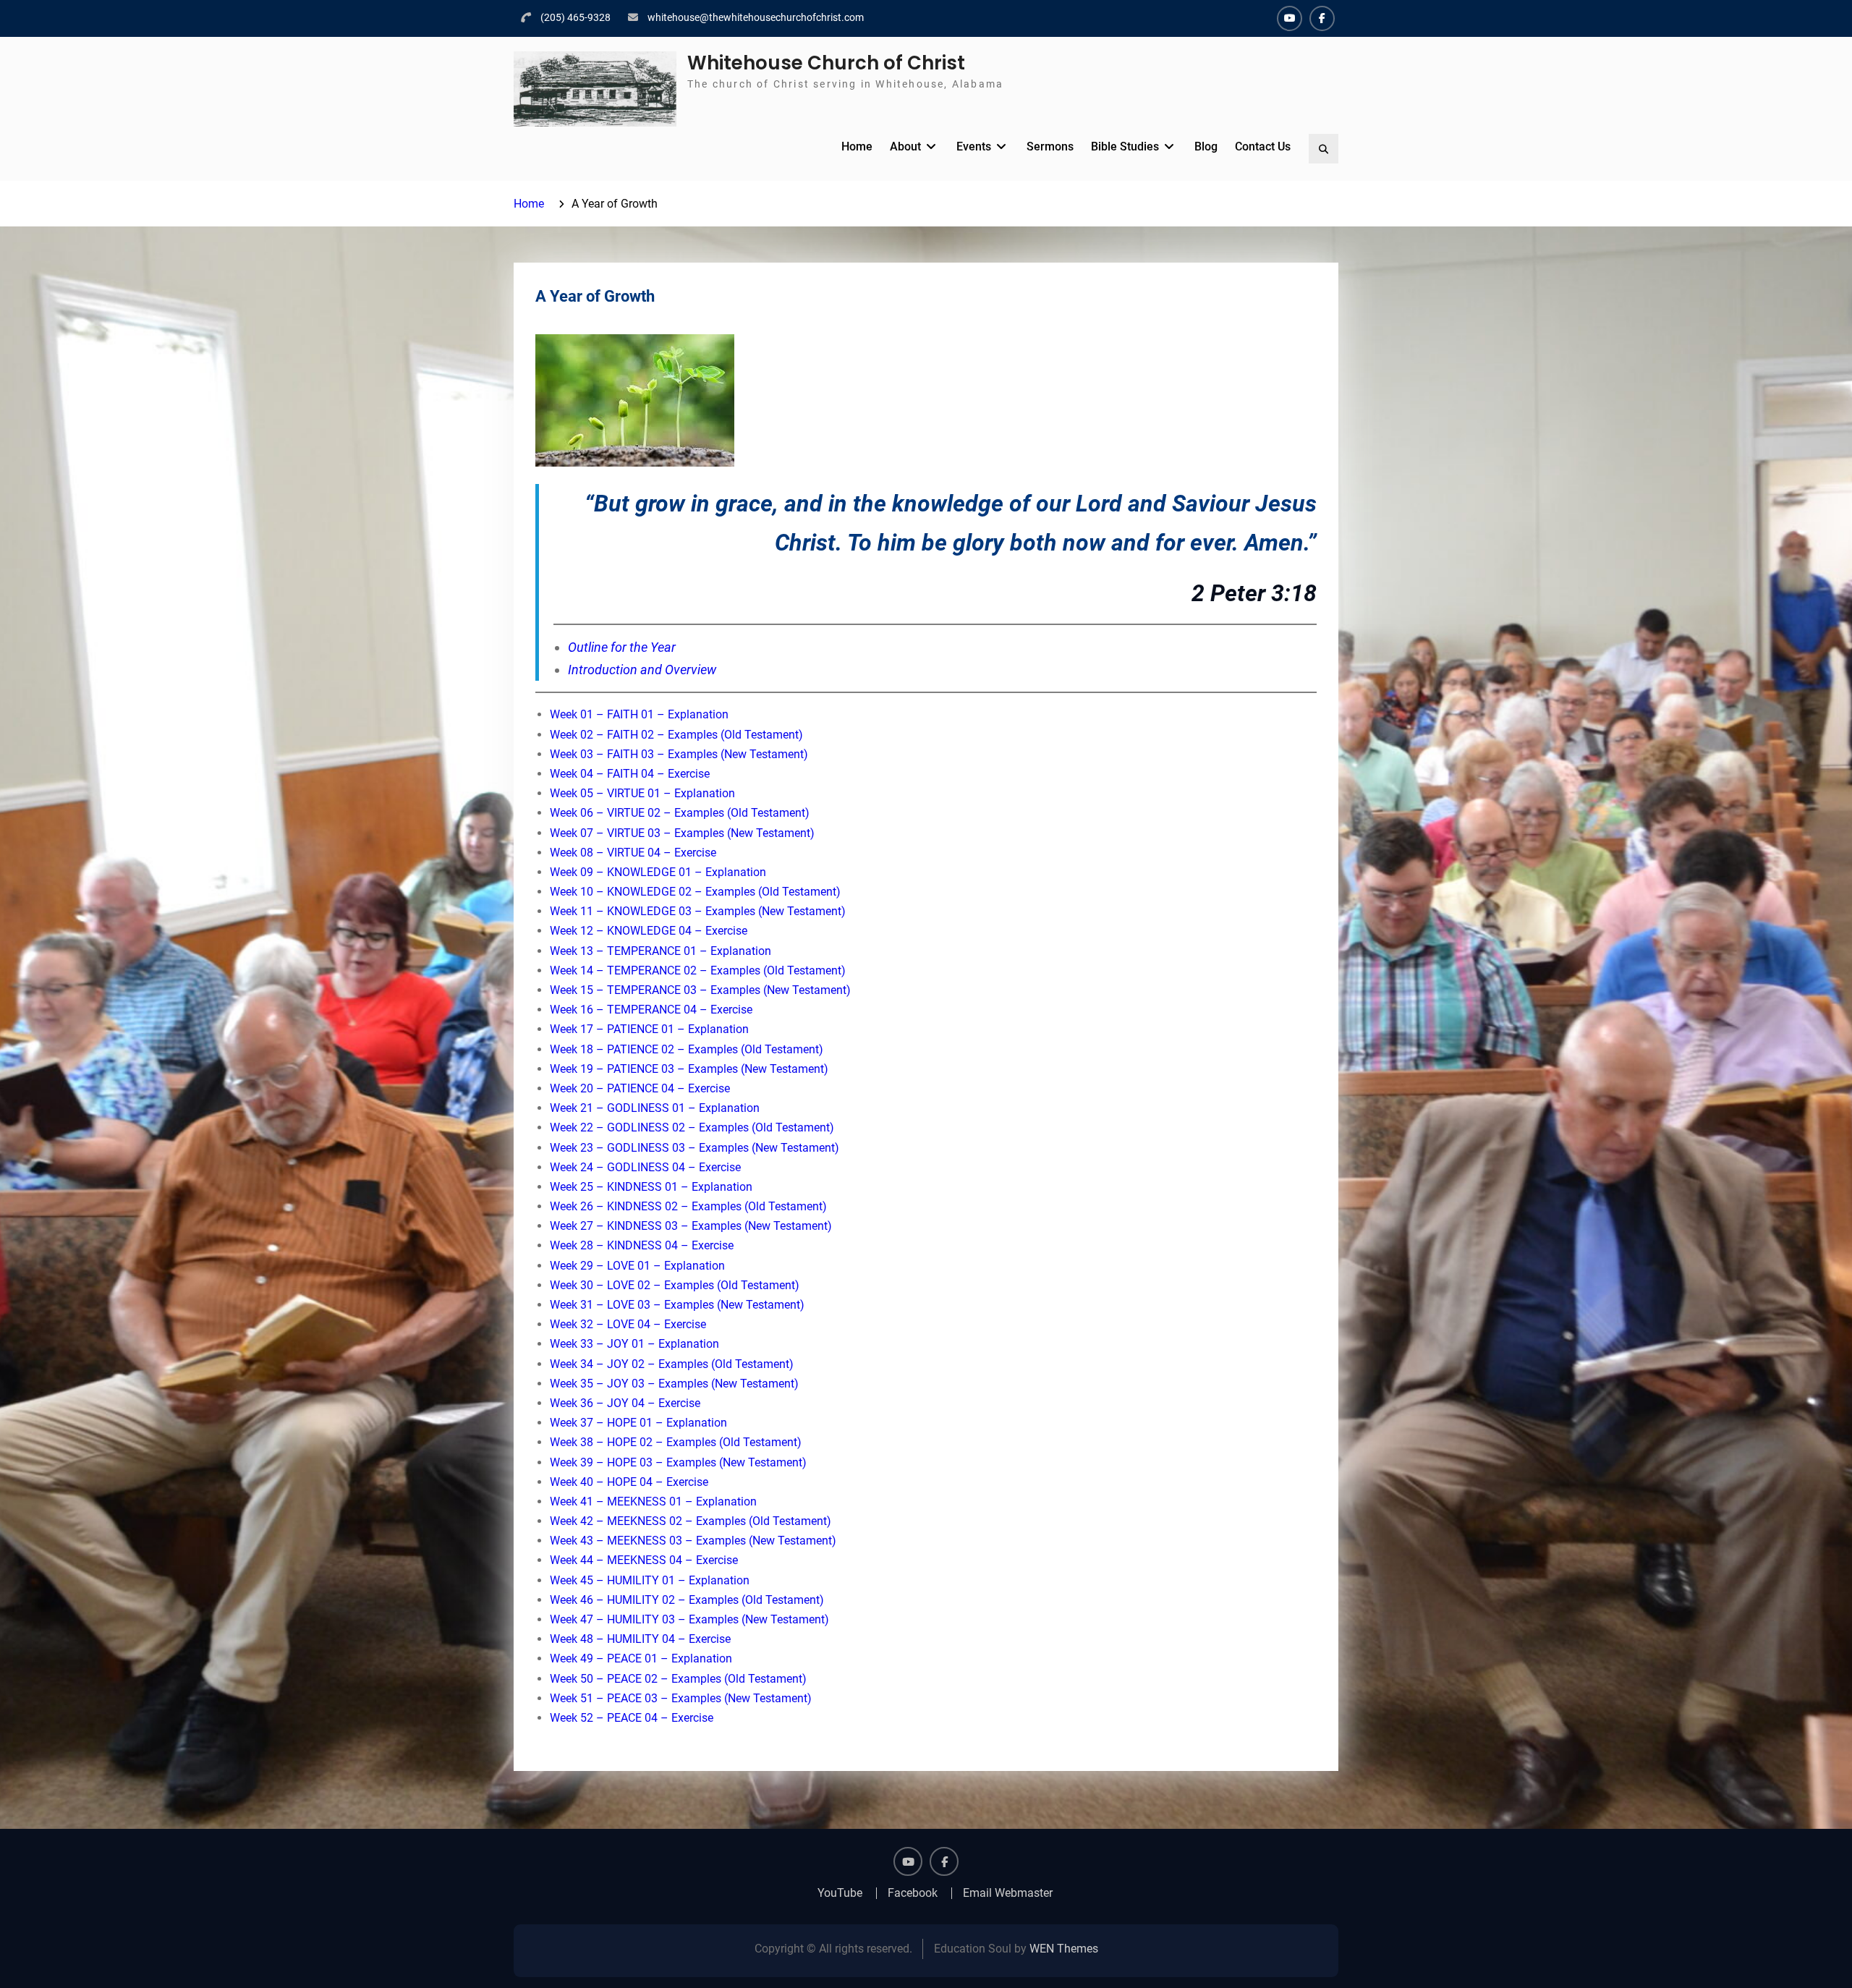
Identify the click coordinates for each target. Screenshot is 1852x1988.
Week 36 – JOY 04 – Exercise (625, 1403)
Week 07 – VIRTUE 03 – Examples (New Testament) (682, 833)
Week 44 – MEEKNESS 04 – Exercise (644, 1560)
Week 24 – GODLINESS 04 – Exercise (645, 1167)
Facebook (913, 1893)
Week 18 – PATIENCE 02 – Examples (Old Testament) (687, 1049)
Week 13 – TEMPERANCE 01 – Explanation (660, 951)
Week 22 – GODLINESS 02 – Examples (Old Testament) (692, 1127)
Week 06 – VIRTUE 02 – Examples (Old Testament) (680, 813)
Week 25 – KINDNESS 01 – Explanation (651, 1187)
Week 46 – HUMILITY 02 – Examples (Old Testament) (687, 1600)
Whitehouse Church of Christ (826, 63)
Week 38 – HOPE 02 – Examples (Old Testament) (676, 1442)
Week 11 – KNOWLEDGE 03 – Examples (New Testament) (698, 911)
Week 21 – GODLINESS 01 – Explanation (655, 1108)
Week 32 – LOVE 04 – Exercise (628, 1324)
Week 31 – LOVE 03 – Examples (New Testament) (677, 1305)
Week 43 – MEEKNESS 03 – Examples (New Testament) (693, 1541)
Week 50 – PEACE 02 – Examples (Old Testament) (678, 1679)
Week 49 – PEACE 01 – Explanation (641, 1658)
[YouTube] (1290, 18)
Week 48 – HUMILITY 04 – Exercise (640, 1639)
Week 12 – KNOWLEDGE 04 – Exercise (649, 931)
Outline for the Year (622, 647)
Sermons (1050, 146)
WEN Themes (1064, 1949)
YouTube (840, 1893)
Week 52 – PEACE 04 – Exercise (632, 1718)
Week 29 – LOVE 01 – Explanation (637, 1266)
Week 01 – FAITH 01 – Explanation (639, 714)
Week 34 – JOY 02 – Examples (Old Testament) (672, 1364)
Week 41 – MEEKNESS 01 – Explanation (653, 1501)
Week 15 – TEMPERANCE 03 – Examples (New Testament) (700, 990)
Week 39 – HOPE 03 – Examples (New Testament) (678, 1462)
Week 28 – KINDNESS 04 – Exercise (642, 1245)
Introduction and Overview (642, 670)
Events (974, 146)
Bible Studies (1125, 146)
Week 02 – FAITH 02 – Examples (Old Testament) (676, 735)
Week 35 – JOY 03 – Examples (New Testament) (674, 1384)
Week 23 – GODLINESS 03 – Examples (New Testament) (694, 1148)
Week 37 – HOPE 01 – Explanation (638, 1423)
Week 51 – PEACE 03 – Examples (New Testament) (681, 1698)
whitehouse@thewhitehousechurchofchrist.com (756, 17)
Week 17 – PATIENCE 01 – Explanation (649, 1029)
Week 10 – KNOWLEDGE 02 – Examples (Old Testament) (695, 892)
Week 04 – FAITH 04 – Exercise (630, 774)
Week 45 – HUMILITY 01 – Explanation (650, 1580)
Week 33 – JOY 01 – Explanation (634, 1344)
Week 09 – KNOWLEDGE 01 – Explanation (658, 872)
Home (857, 146)
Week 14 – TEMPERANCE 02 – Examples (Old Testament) (698, 970)
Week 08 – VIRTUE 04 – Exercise (633, 853)
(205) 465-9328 (575, 17)
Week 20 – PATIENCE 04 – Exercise (640, 1088)
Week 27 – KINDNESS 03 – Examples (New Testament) (691, 1226)
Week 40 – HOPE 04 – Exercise (629, 1482)
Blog (1206, 146)
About (905, 146)
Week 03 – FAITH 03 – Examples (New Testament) (679, 754)
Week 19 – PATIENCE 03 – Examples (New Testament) (689, 1069)
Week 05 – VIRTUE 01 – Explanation (642, 793)
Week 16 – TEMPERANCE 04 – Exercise (651, 1010)
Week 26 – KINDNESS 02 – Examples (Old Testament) (688, 1206)
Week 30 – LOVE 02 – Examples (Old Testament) (675, 1285)
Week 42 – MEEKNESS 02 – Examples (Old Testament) (691, 1521)
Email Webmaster (1008, 1893)
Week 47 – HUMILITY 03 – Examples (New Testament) (689, 1619)
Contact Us (1263, 146)
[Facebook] (1322, 18)
